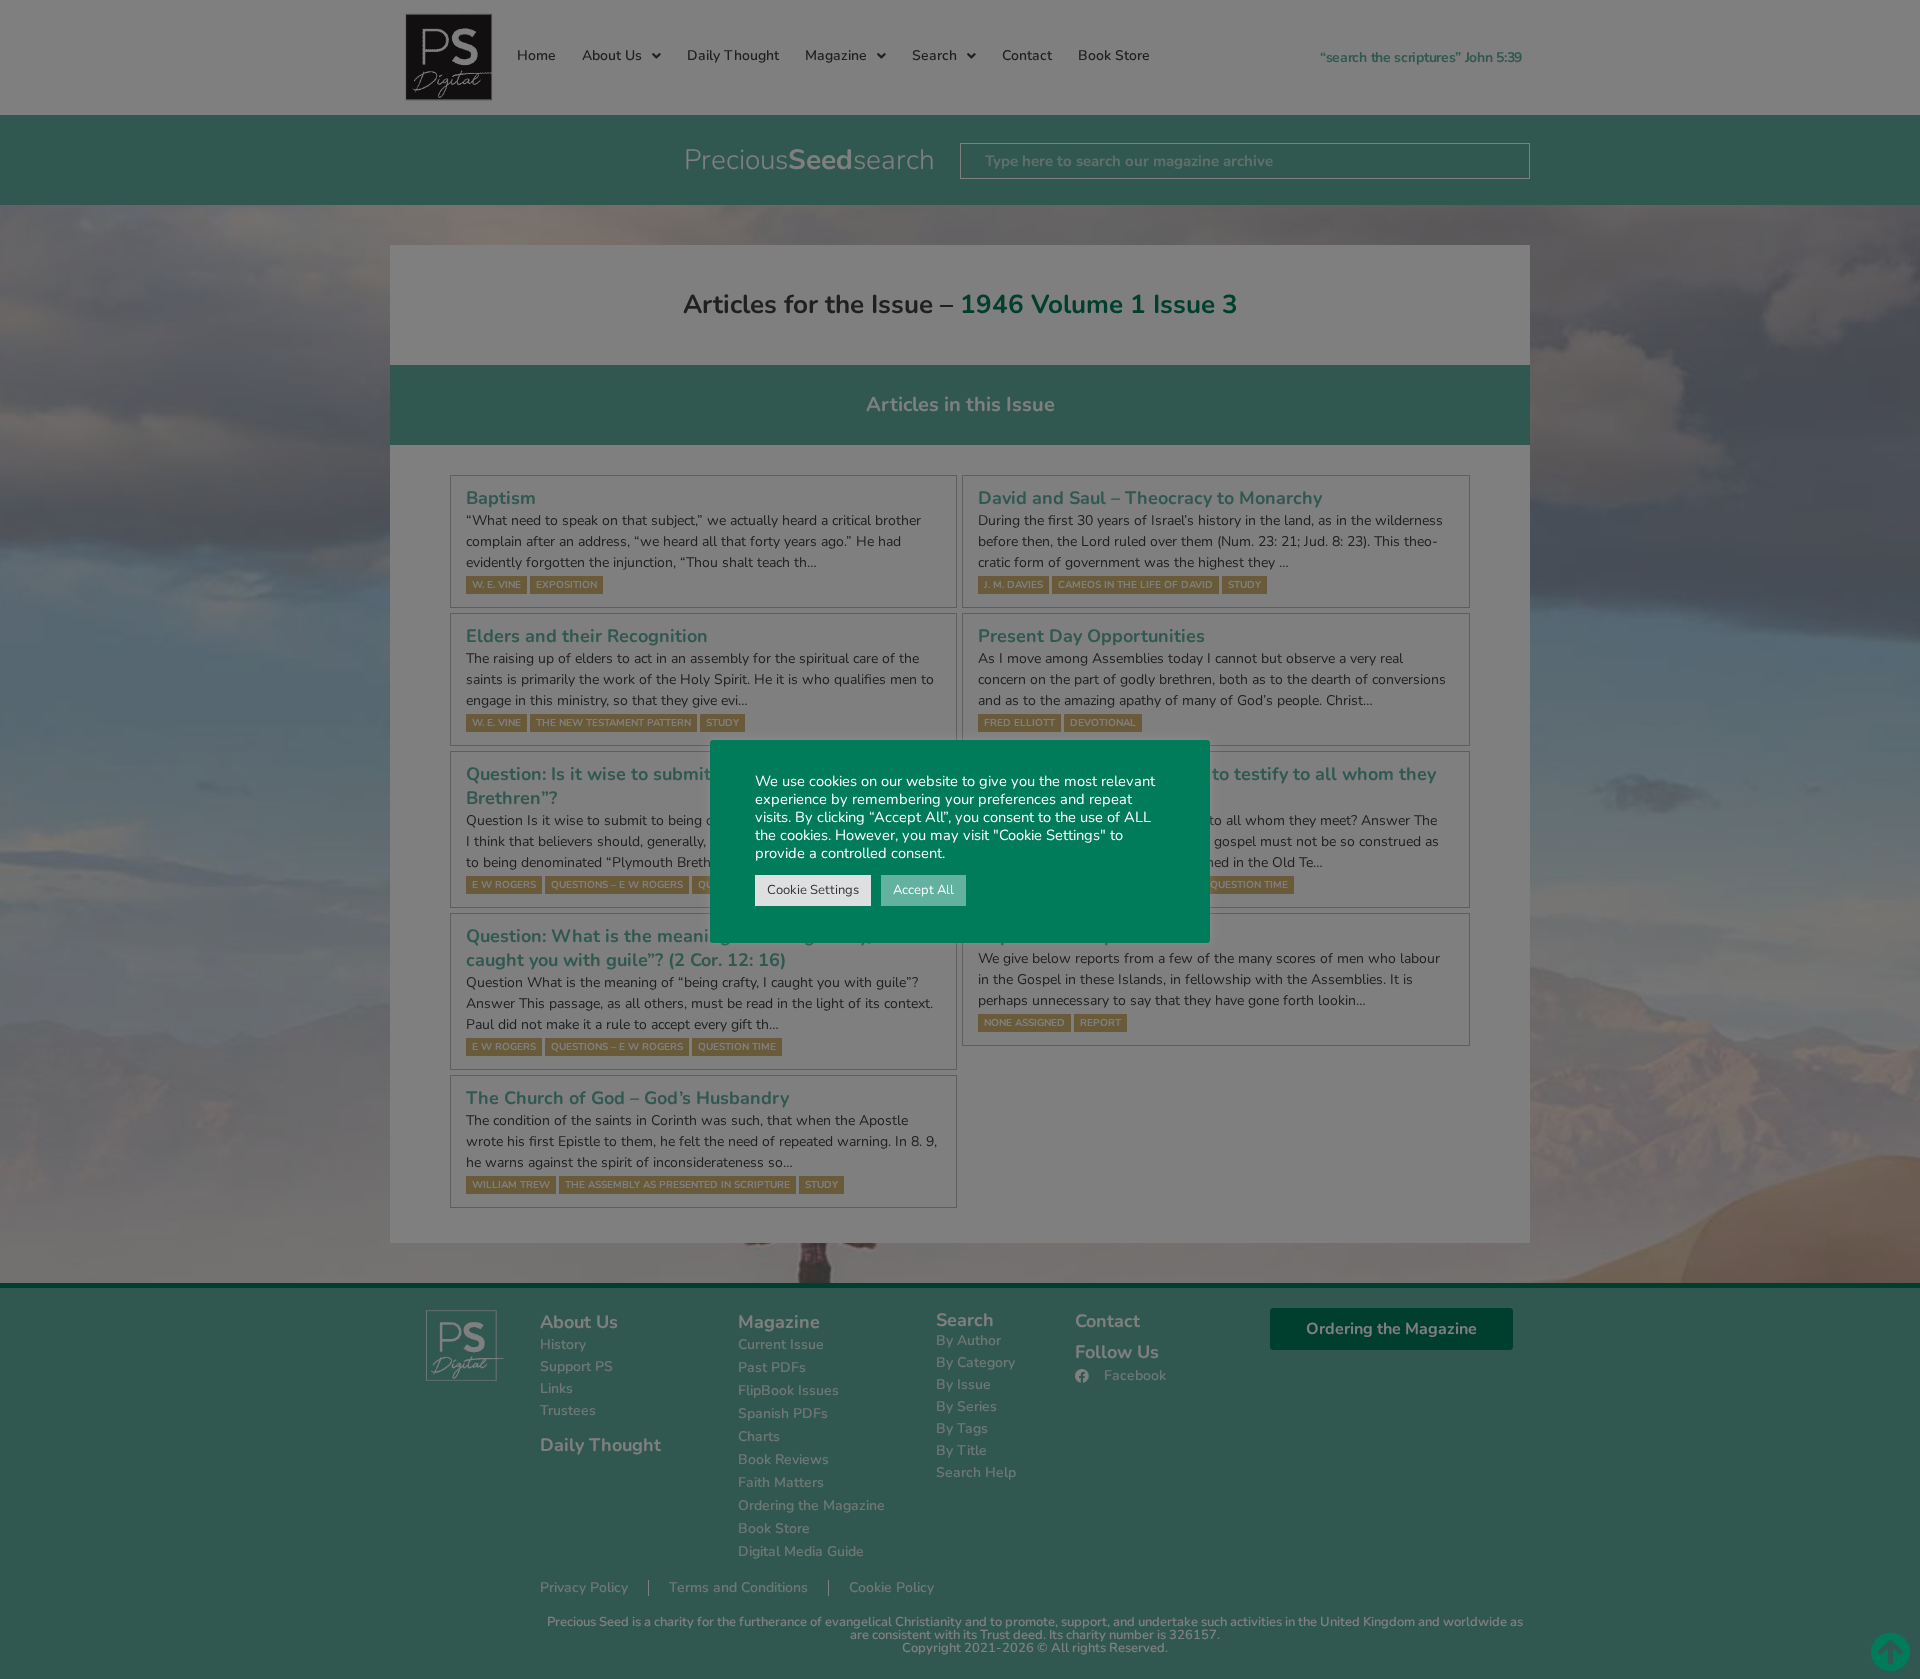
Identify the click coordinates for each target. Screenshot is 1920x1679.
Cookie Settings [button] (813, 890)
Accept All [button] (923, 890)
